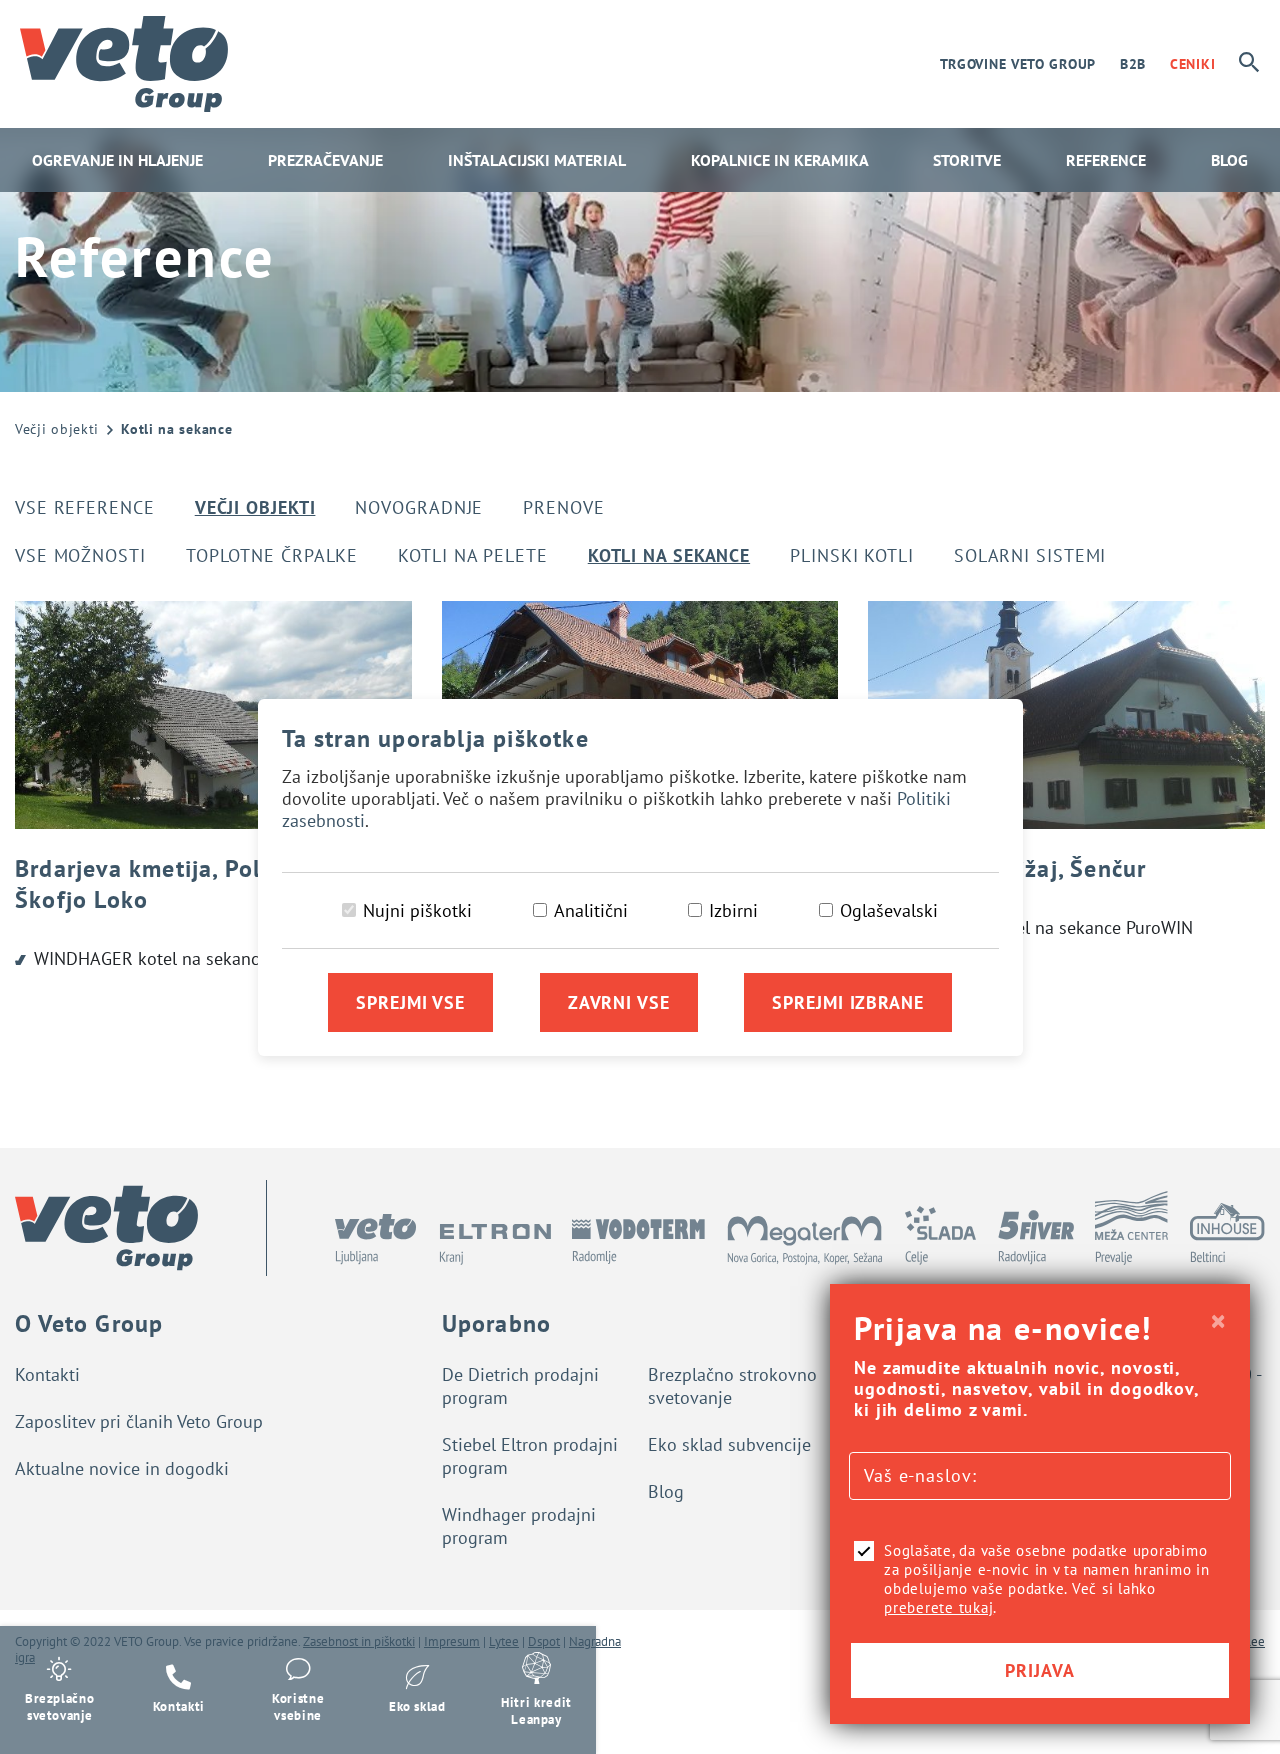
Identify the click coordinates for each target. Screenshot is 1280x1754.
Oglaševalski (889, 910)
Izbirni (733, 910)
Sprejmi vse (410, 1002)
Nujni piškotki (417, 910)
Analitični (591, 910)
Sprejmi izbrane (848, 1002)
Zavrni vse (619, 1002)
